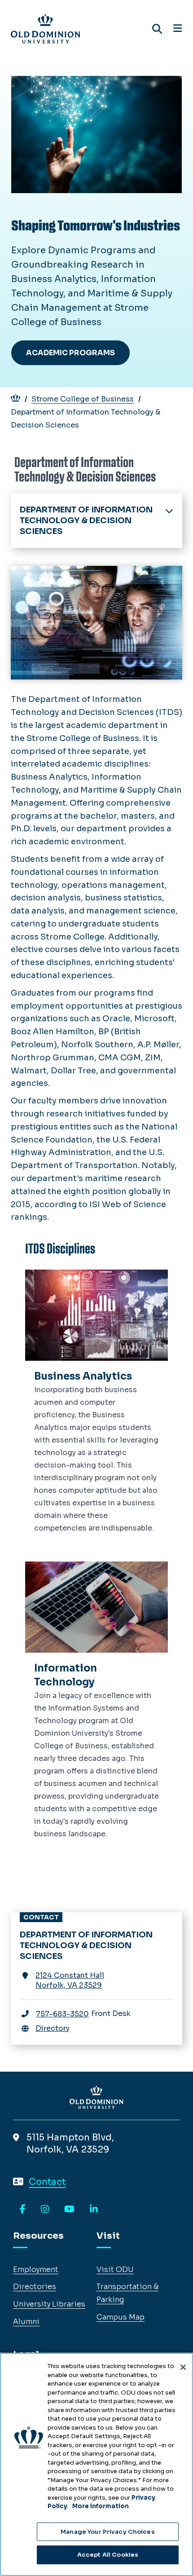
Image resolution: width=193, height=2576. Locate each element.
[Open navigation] (178, 29)
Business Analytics (83, 1376)
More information (101, 2506)
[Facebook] (23, 2210)
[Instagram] (45, 2210)
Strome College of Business (83, 399)
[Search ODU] (157, 29)
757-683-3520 (62, 2014)
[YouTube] (69, 2210)
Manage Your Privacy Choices (108, 2532)
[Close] (183, 2367)
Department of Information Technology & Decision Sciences (86, 520)
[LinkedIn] (94, 2210)
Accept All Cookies (108, 2555)
